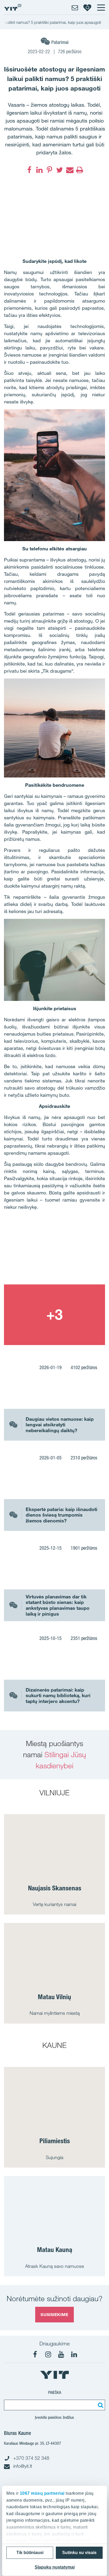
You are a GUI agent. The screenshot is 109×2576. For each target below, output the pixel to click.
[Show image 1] (54, 1254)
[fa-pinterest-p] (49, 170)
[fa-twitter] (60, 170)
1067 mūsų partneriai (42, 2493)
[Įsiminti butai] (87, 7)
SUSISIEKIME (54, 2314)
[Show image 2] (54, 1315)
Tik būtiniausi (30, 2553)
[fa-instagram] (48, 2354)
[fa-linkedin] (39, 170)
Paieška (55, 2392)
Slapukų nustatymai (55, 2567)
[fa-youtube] (61, 2354)
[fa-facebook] (29, 170)
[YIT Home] (13, 7)
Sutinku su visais (79, 2553)
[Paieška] (100, 2405)
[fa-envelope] (70, 170)
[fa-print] (80, 170)
